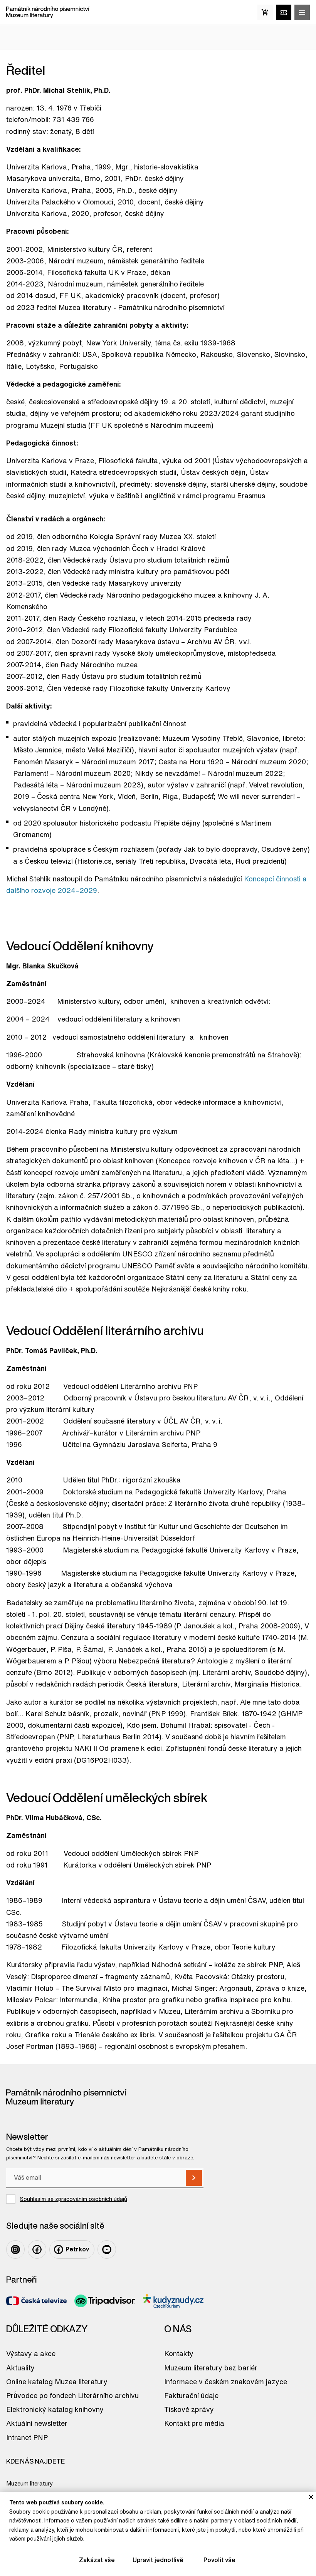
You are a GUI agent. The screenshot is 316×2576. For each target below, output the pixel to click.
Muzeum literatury (29, 2483)
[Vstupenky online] (284, 12)
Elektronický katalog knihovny (55, 2409)
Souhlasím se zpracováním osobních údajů (74, 2199)
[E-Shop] (265, 12)
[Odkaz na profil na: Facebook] (37, 2249)
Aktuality (20, 2368)
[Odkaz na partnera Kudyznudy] (173, 2301)
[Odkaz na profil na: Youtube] (107, 2249)
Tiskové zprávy (189, 2409)
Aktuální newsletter (37, 2423)
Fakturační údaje (191, 2395)
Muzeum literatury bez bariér (211, 2368)
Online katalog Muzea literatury (57, 2382)
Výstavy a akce (31, 2353)
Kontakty (179, 2353)
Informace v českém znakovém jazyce (226, 2382)
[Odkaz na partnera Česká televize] (36, 2301)
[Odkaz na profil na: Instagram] (15, 2249)
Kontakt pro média (194, 2423)
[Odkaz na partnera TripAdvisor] (105, 2301)
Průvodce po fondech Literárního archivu (72, 2395)
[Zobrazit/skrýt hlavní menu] (302, 12)
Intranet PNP (27, 2437)
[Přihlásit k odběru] (194, 2178)
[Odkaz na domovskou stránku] (48, 12)
